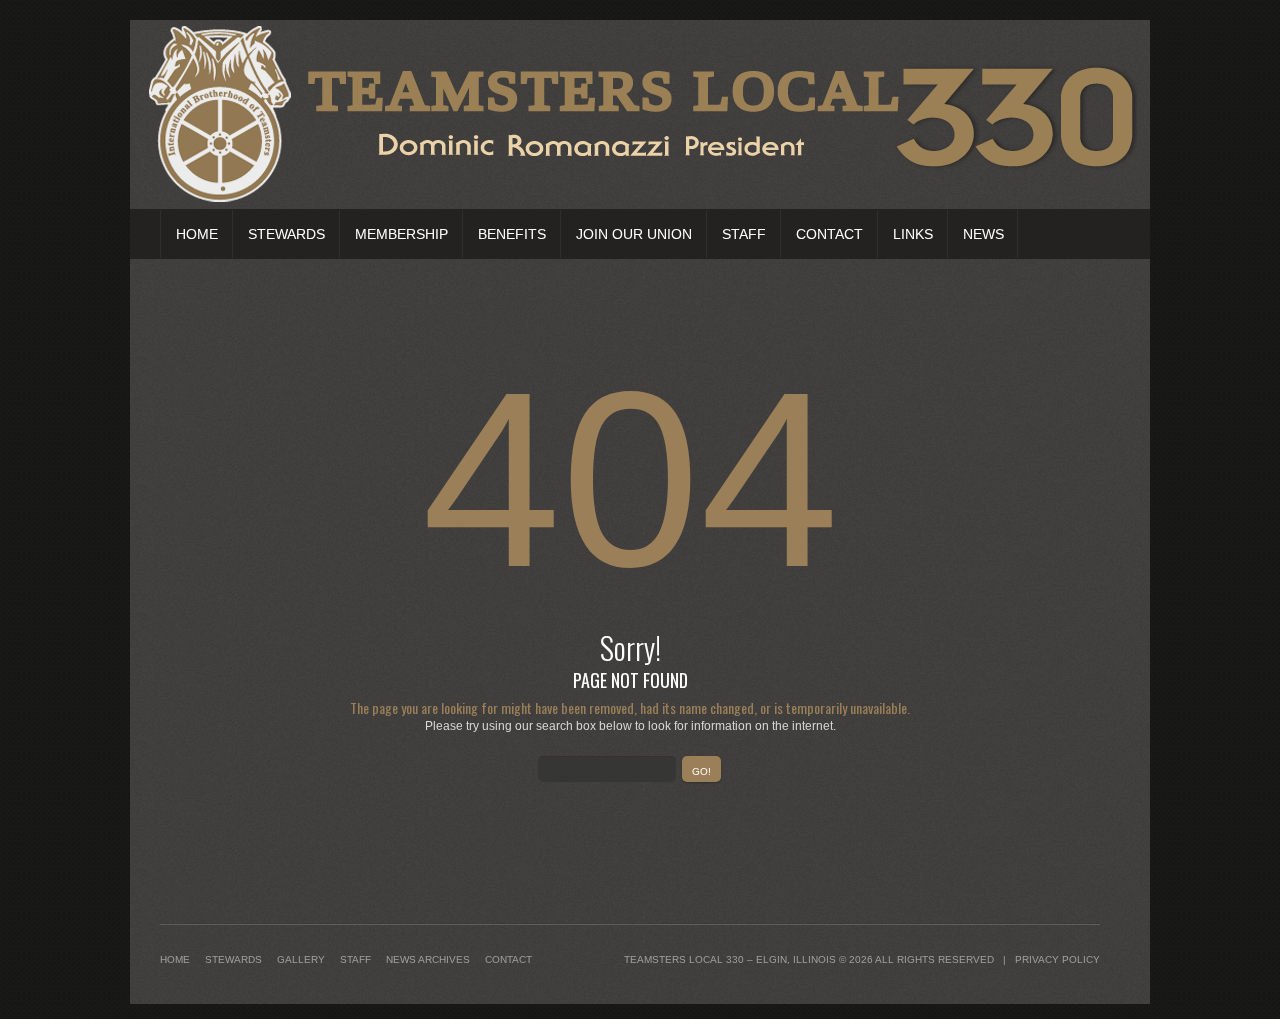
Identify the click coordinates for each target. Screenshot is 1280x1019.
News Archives (428, 959)
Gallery (301, 959)
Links (913, 234)
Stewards (286, 234)
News (983, 234)
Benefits (512, 234)
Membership (401, 234)
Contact (829, 234)
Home (197, 234)
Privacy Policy (1057, 959)
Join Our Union (634, 234)
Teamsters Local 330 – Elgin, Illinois (730, 959)
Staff (744, 234)
